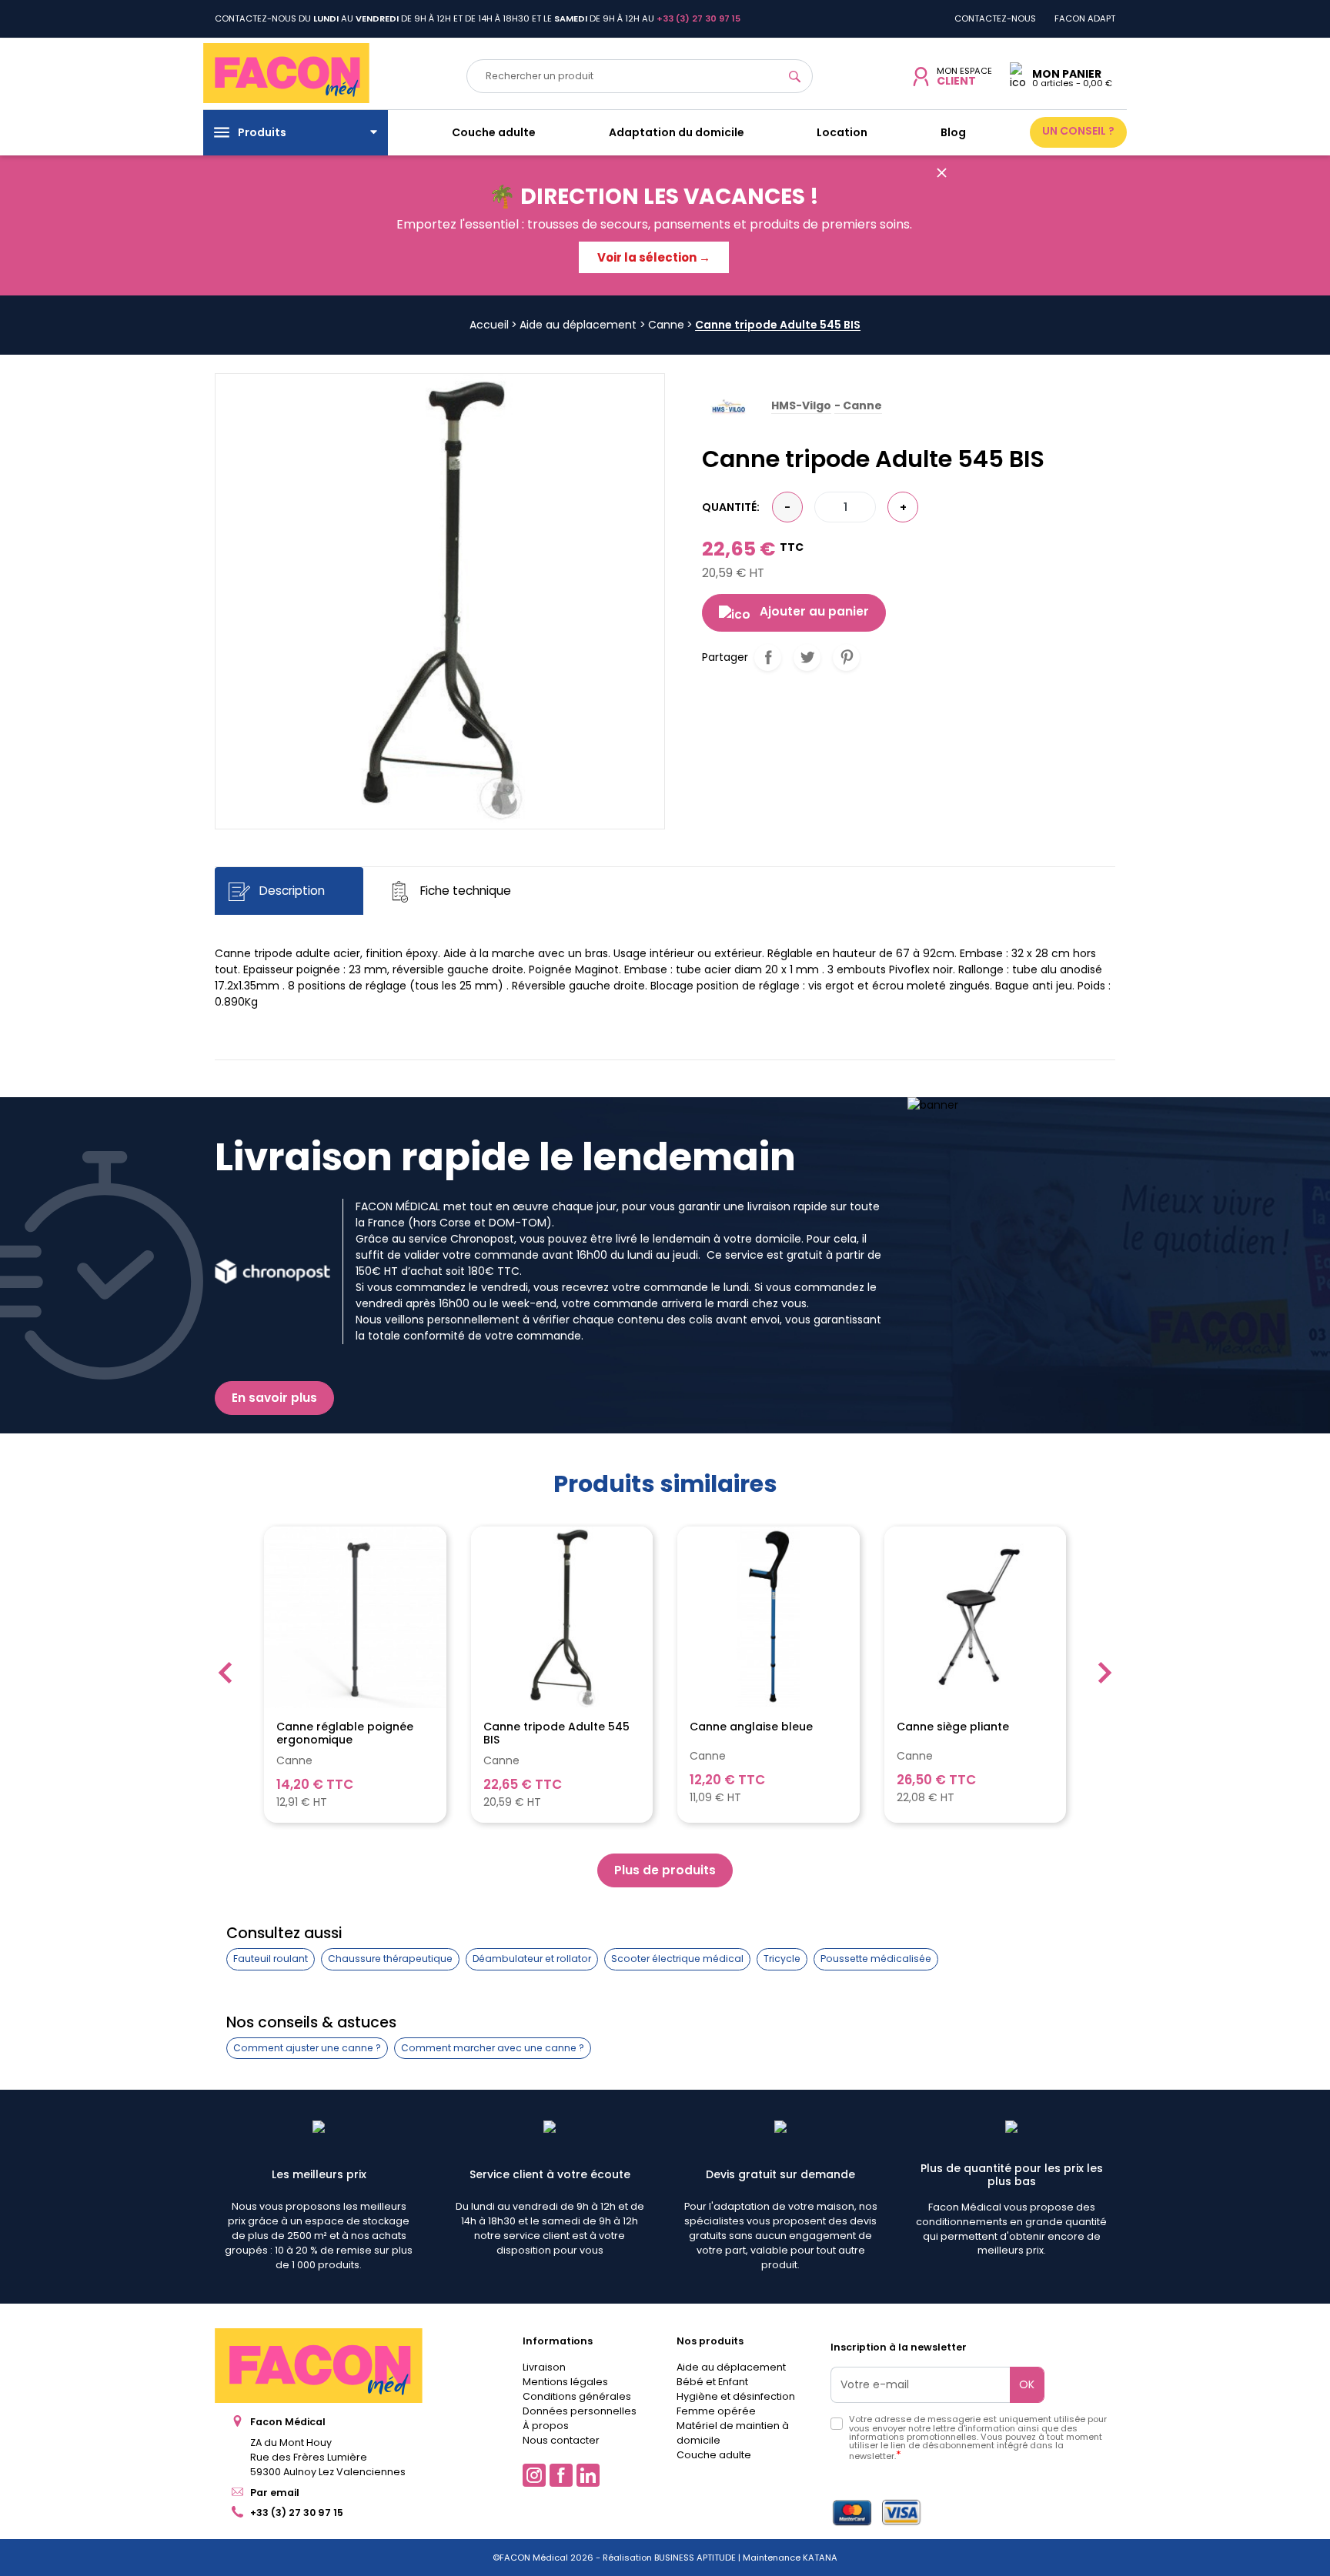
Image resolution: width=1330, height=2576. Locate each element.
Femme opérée (716, 2411)
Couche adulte (714, 2455)
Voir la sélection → (654, 257)
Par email (275, 2493)
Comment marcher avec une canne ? (493, 2048)
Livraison (544, 2367)
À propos (546, 2426)
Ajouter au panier (814, 611)
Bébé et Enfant (712, 2382)
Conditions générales (577, 2396)
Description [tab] (291, 891)
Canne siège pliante (953, 1727)
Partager (768, 657)
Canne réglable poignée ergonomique (345, 1733)
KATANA (820, 2558)
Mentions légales (565, 2382)
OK (1027, 2384)
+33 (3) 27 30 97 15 (297, 2513)
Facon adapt (1085, 18)
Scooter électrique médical (677, 1959)
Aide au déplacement (731, 2367)
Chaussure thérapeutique (390, 1959)
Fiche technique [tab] (464, 891)
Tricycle (782, 1959)
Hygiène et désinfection (736, 2396)
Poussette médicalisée (876, 1959)
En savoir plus (274, 1398)
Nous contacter (561, 2440)
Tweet (807, 657)
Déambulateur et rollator (532, 1959)
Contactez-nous (995, 18)
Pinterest (846, 657)
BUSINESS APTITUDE (694, 2558)
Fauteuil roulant (271, 1959)
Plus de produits (665, 1870)
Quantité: (731, 507)
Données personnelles (580, 2411)
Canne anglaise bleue (751, 1727)
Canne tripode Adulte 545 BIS (556, 1733)
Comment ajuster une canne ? (307, 2048)
